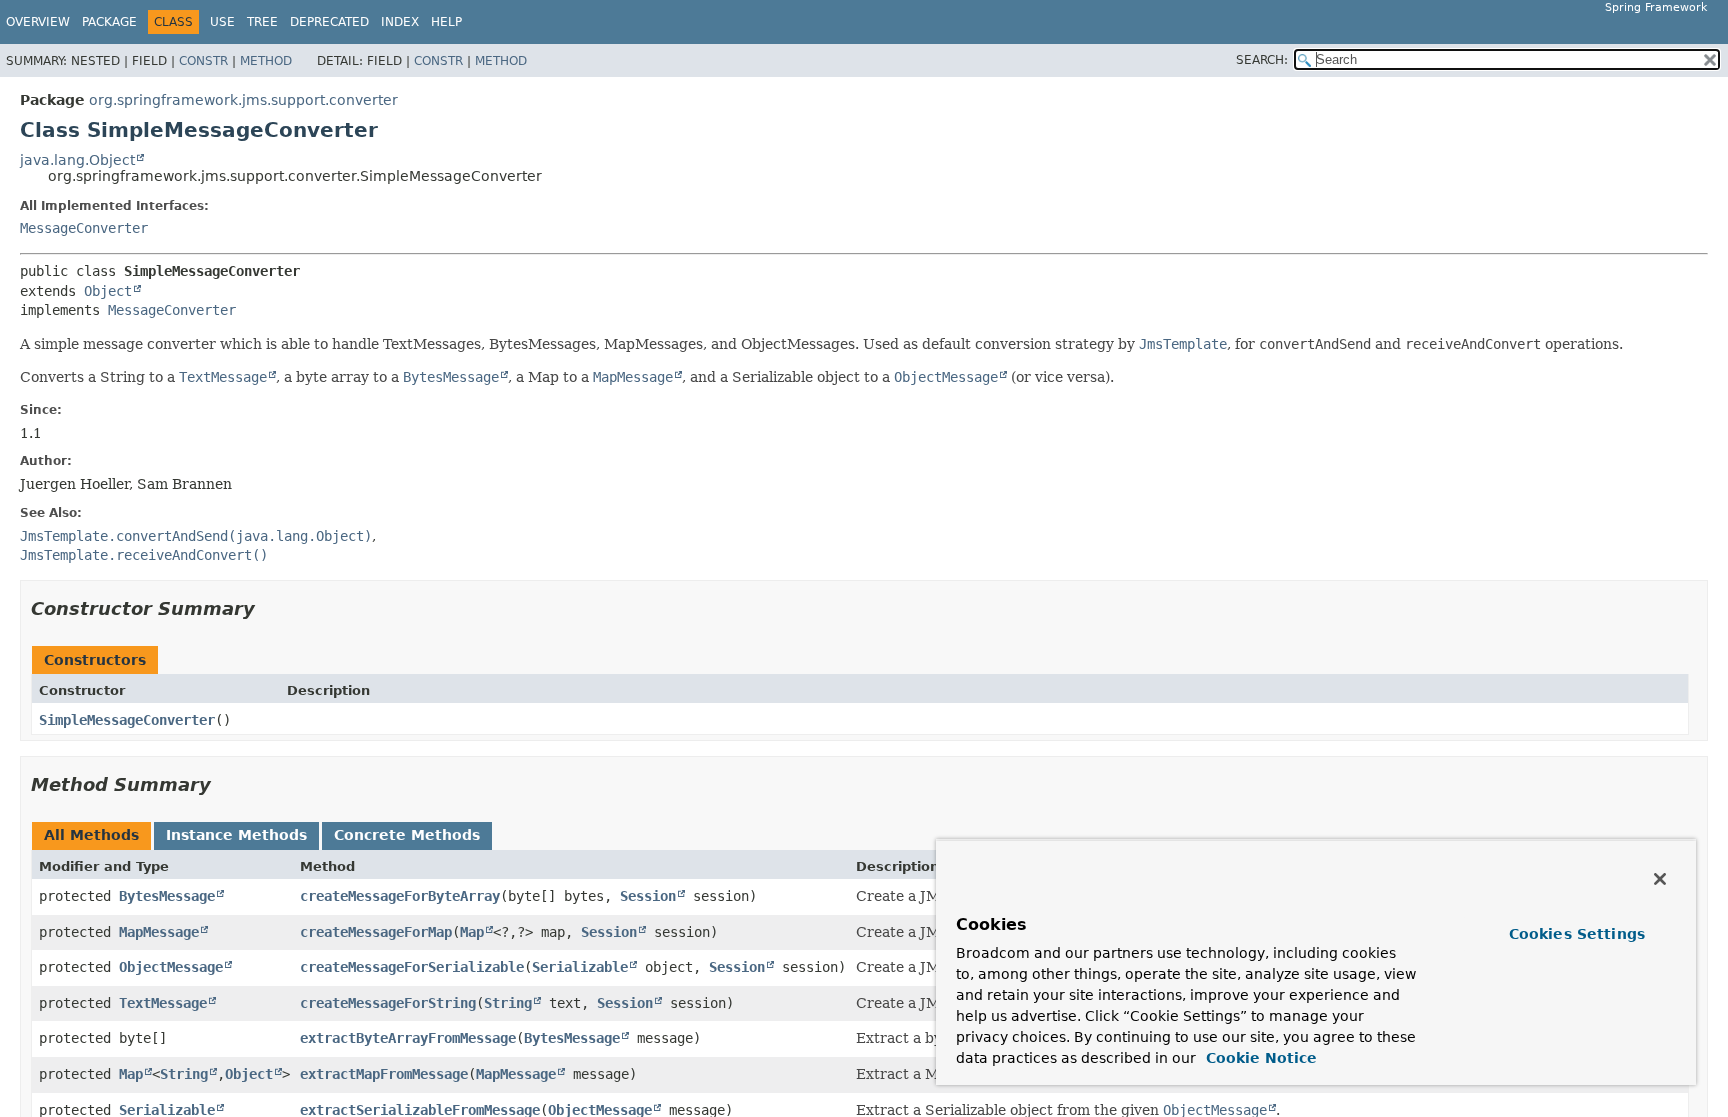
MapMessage (159, 932)
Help (446, 22)
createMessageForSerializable (412, 967)
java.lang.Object (77, 160)
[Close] (1660, 879)
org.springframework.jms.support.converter (243, 100)
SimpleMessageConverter (127, 720)
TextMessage (163, 1003)
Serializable (580, 967)
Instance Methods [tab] (236, 835)
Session (648, 896)
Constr (203, 61)
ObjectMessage (171, 967)
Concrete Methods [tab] (407, 835)
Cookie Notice (1259, 1058)
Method (266, 61)
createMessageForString (388, 1003)
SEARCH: (1262, 60)
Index (400, 22)
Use (222, 22)
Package (109, 22)
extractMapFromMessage (384, 1074)
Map (472, 932)
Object (108, 291)
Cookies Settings (1577, 934)
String (508, 1003)
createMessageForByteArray (400, 896)
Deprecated (329, 22)
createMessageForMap (376, 932)
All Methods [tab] (91, 835)
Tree (262, 22)
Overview (38, 22)
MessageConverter (84, 228)
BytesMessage (167, 896)
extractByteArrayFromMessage (408, 1038)
